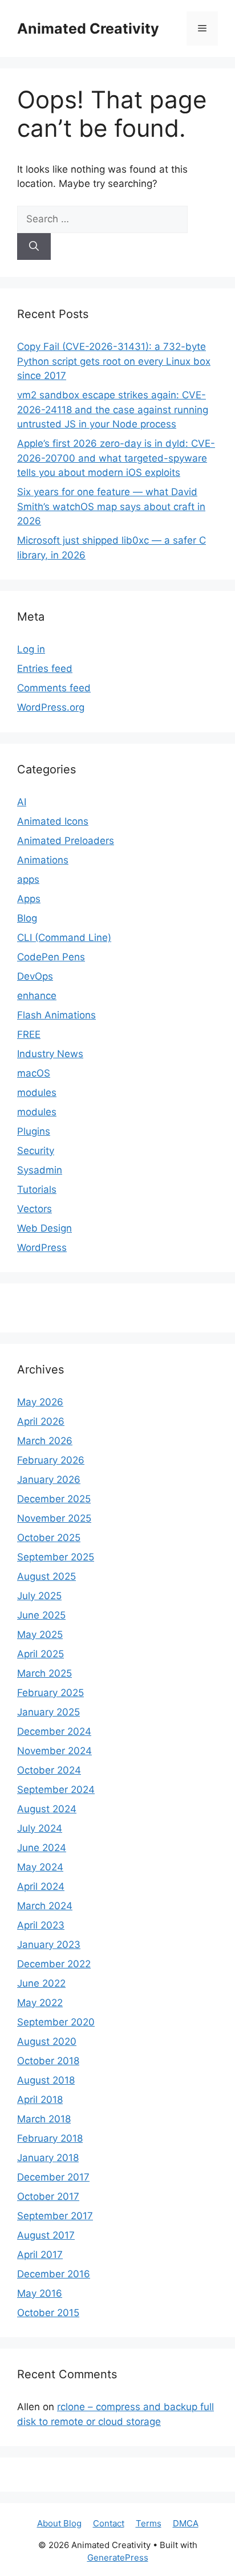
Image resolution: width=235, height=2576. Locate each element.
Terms (149, 2523)
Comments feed (54, 688)
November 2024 (54, 1751)
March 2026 (45, 1441)
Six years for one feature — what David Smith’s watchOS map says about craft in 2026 (111, 506)
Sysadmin (40, 1170)
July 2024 (40, 1828)
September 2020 (56, 2022)
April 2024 (41, 1886)
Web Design (44, 1228)
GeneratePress (118, 2557)
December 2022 (54, 1964)
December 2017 (53, 2177)
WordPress (42, 1248)
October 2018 (48, 2061)
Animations (43, 860)
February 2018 (50, 2138)
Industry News (50, 1054)
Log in (31, 649)
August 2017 (46, 2235)
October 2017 (48, 2196)
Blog (27, 918)
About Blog (59, 2523)
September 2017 (55, 2216)
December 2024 (54, 1731)
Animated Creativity (88, 28)
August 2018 (46, 2080)
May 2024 (40, 1867)
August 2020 (47, 2041)
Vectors (35, 1209)
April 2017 (40, 2255)
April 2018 (40, 2100)
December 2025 (54, 1499)
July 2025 (39, 1596)
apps (28, 879)
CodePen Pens (51, 957)
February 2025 (50, 1693)
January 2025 (48, 1712)
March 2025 (44, 1673)
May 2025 (40, 1635)
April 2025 (40, 1654)
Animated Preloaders (66, 841)
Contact (109, 2523)
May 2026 (40, 1402)
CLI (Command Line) (64, 938)
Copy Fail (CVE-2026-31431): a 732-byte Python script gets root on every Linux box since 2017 (114, 361)
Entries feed (45, 669)
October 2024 (49, 1770)
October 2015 (48, 2313)
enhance (37, 996)
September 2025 (56, 1557)
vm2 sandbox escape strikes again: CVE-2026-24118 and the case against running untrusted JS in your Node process (113, 409)
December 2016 (54, 2274)
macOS (34, 1073)
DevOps (35, 976)
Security (36, 1151)
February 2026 (51, 1460)
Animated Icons (53, 821)
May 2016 (40, 2293)
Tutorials (37, 1189)
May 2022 (40, 2003)
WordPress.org (51, 707)
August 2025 (46, 1576)
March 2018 (44, 2119)
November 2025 (54, 1518)
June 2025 (41, 1615)
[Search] (34, 247)
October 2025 (49, 1538)
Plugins (34, 1131)
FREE (29, 1034)
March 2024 (45, 1906)
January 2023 (49, 1945)
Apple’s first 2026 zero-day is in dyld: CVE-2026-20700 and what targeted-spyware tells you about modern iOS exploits (116, 458)
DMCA (186, 2523)
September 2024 (56, 1790)
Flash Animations (56, 1015)
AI (22, 802)
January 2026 (49, 1479)
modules (37, 1093)
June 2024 (42, 1848)
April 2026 (41, 1421)
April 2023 (41, 1925)
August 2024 (47, 1809)
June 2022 (41, 1983)
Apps (29, 899)
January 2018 (48, 2158)
